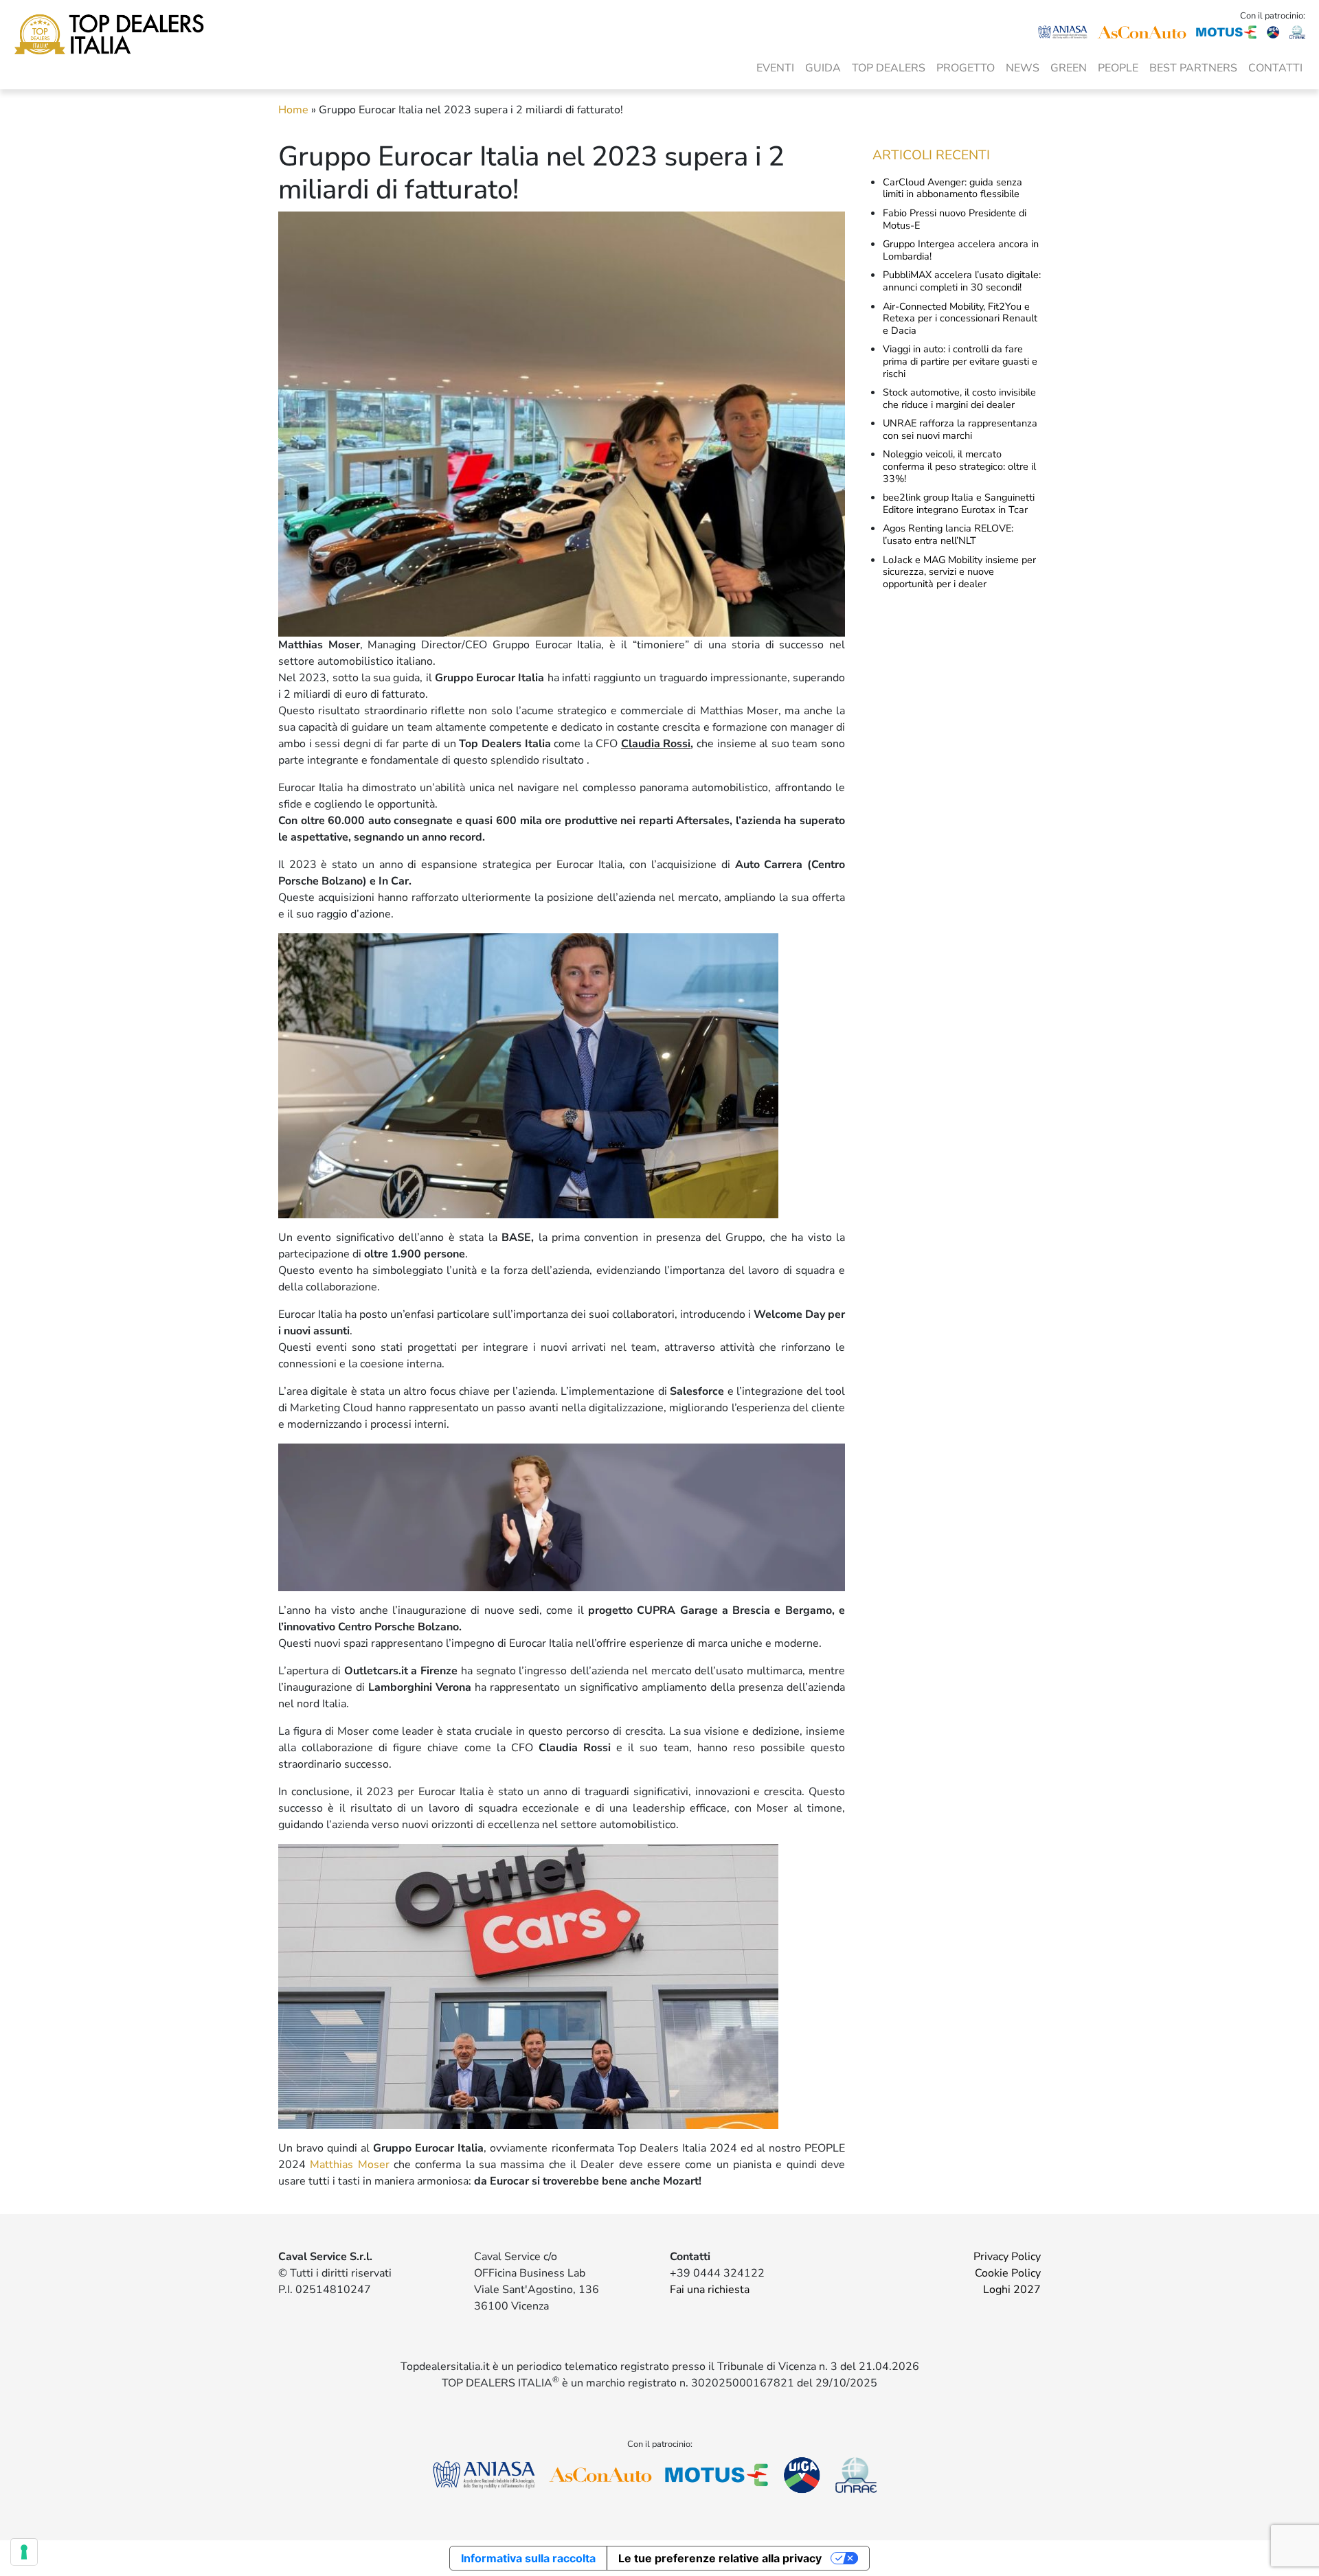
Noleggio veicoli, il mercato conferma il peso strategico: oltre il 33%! (959, 466)
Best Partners (1193, 68)
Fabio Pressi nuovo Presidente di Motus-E (955, 219)
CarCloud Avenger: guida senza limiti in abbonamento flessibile (952, 188)
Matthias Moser (349, 2165)
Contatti (1275, 68)
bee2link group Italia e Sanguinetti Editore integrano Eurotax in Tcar (959, 503)
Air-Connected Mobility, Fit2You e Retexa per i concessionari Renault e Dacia (960, 318)
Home (293, 110)
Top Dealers (889, 68)
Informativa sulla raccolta (528, 2558)
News (1023, 68)
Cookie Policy (1008, 2273)
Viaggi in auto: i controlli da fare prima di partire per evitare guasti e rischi (960, 361)
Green (1069, 68)
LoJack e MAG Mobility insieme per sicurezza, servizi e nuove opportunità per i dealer (959, 572)
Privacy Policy (1007, 2257)
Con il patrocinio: (1273, 16)
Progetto (966, 68)
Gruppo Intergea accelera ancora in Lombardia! (961, 250)
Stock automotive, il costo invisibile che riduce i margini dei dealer (959, 398)
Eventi (775, 68)
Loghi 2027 (1012, 2290)
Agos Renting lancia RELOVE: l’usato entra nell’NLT (948, 534)
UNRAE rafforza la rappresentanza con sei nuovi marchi (960, 429)
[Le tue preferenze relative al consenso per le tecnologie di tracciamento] (24, 2552)
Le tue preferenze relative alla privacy (720, 2558)
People (1118, 68)
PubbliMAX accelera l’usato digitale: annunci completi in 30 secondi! (962, 281)
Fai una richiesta (710, 2290)
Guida (823, 68)
